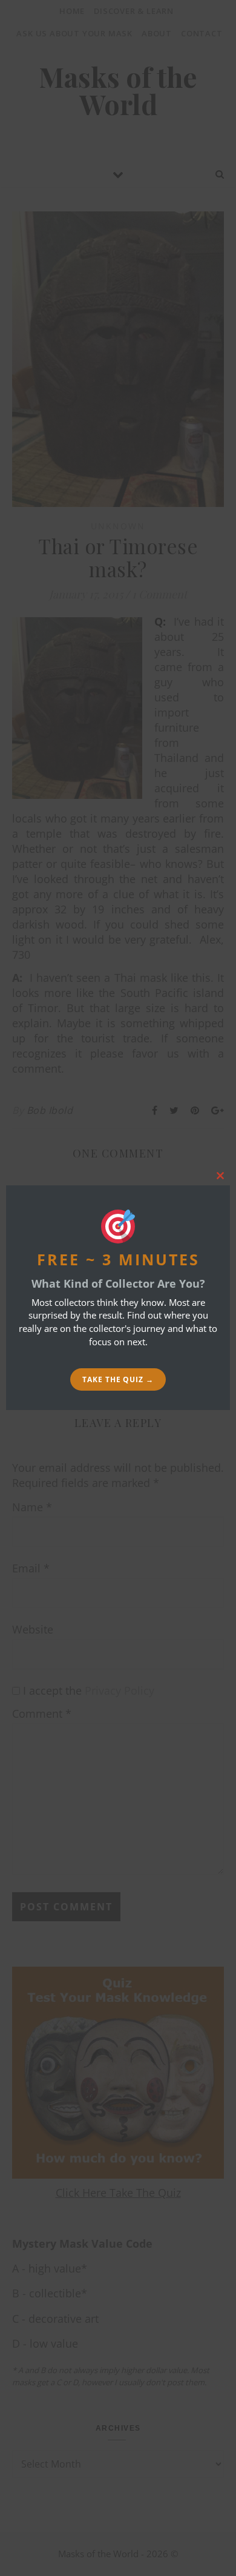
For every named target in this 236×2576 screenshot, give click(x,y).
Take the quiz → (118, 1379)
